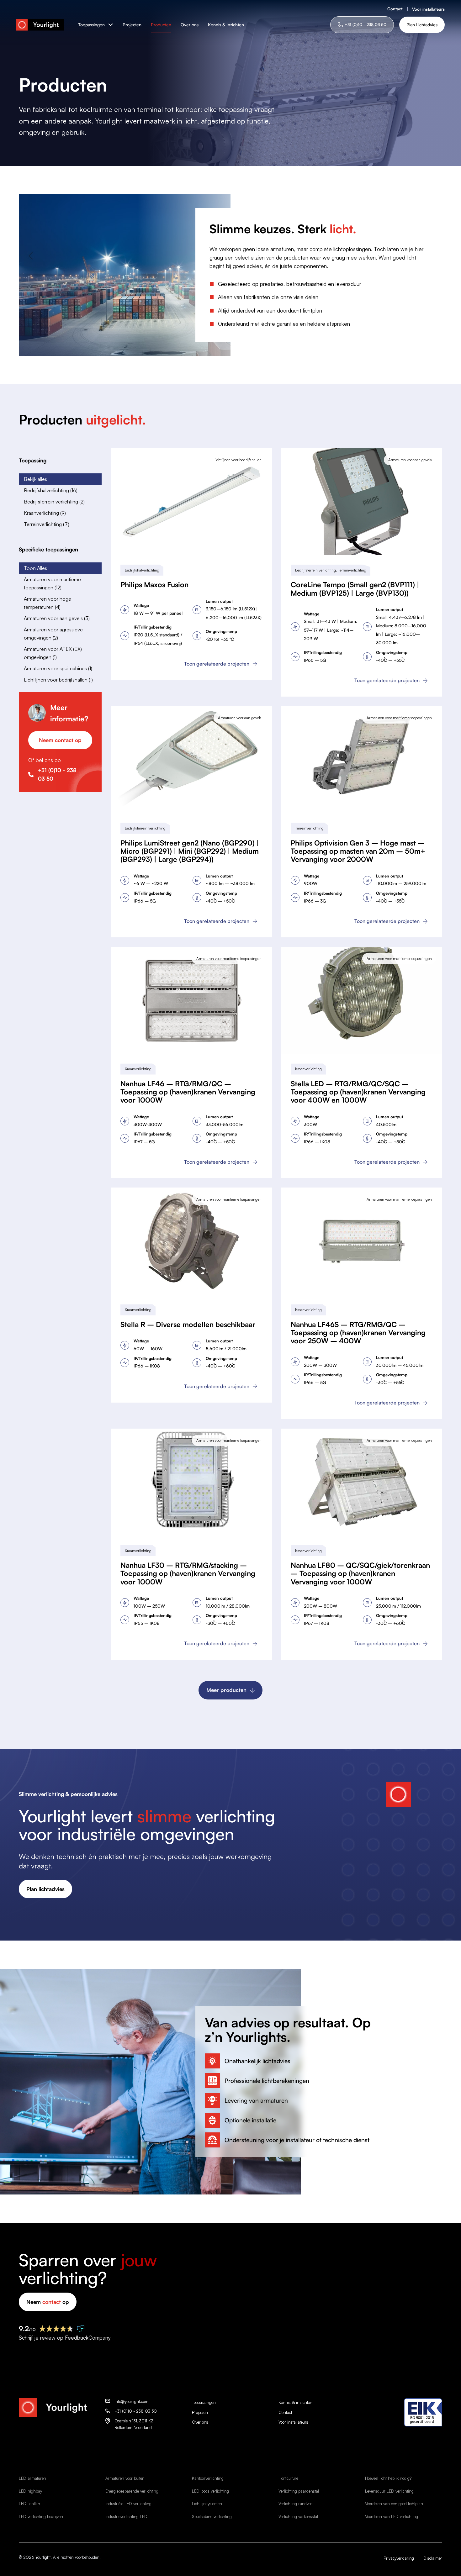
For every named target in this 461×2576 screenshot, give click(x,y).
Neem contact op (60, 740)
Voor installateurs (428, 9)
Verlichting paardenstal (299, 2491)
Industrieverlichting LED (126, 2516)
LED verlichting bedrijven (41, 2516)
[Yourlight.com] (40, 25)
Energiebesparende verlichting (132, 2491)
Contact (395, 9)
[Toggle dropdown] (111, 25)
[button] (60, 479)
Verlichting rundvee (295, 2504)
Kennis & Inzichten (226, 25)
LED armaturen (32, 2478)
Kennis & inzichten (295, 2402)
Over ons (190, 25)
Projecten (132, 25)
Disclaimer (433, 2558)
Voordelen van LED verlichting (392, 2516)
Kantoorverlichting (208, 2478)
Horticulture (288, 2478)
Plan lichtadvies (45, 1889)
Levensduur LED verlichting (389, 2491)
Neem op (48, 2302)
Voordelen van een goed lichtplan (394, 2504)
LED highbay (30, 2491)
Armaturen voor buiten (125, 2478)
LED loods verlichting (210, 2491)
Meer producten (226, 1690)
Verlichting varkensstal (298, 2516)
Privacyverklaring (399, 2558)
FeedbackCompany (88, 2338)
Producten (161, 25)
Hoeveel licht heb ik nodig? (388, 2478)
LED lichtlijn (29, 2504)
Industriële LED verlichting (128, 2504)
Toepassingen (91, 25)
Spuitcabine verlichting (212, 2516)
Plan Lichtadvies (422, 25)
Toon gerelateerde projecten (217, 664)
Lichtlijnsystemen (207, 2504)
